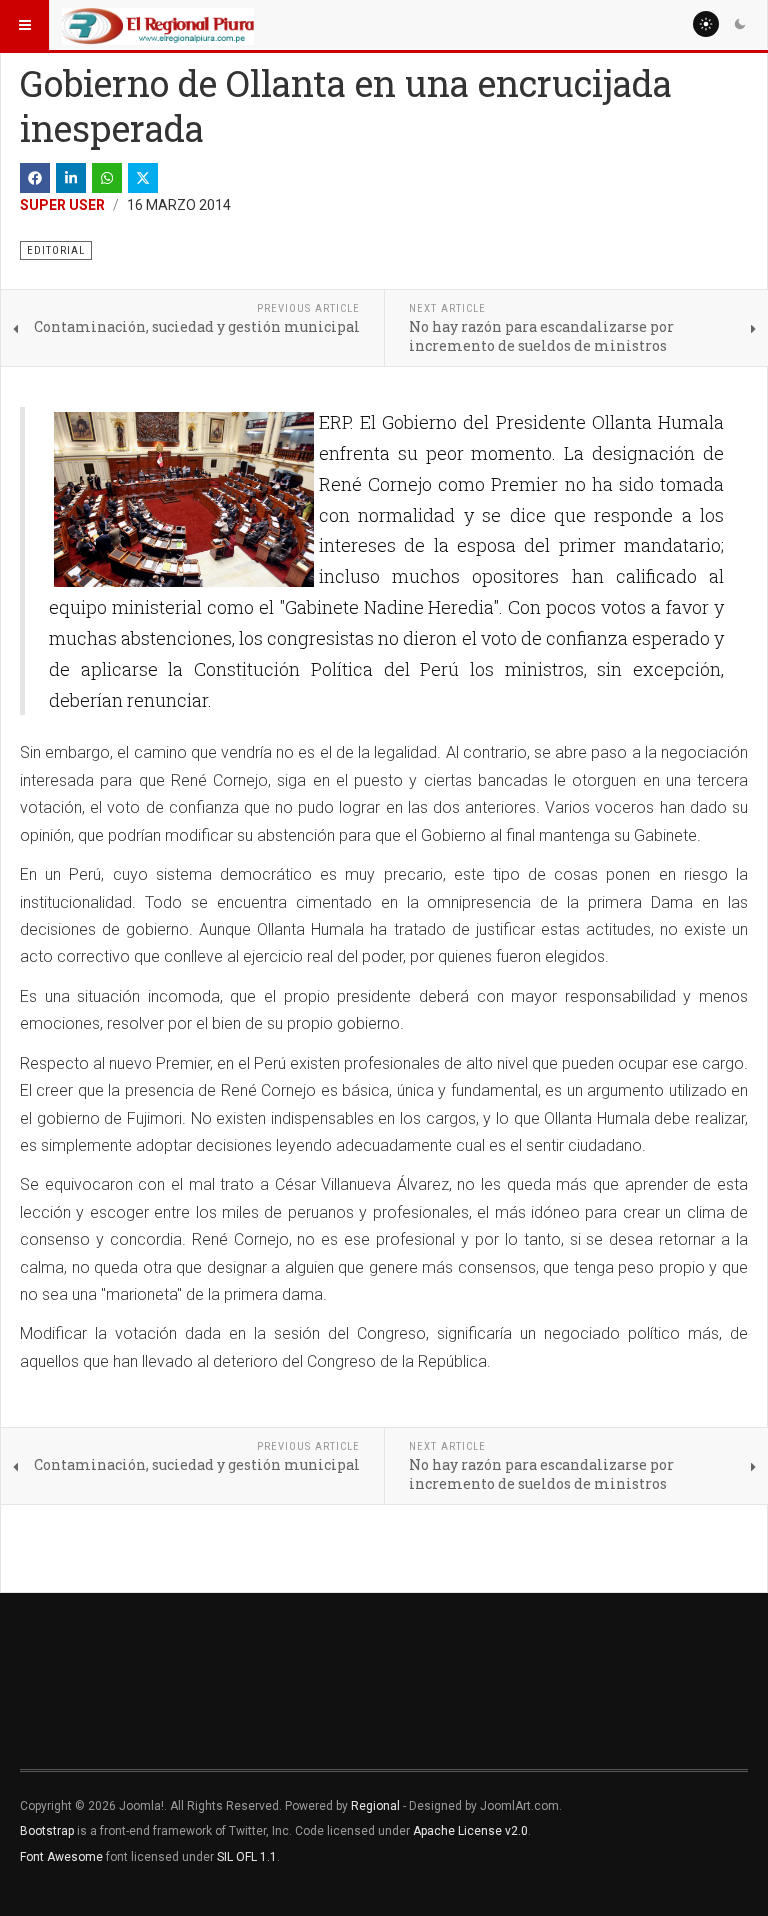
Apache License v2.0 (470, 1831)
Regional (375, 1806)
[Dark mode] (740, 24)
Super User (62, 205)
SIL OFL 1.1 (247, 1857)
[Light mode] (706, 24)
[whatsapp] (107, 178)
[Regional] (158, 25)
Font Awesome (61, 1857)
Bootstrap (47, 1831)
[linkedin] (71, 178)
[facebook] (35, 178)
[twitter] (143, 178)
